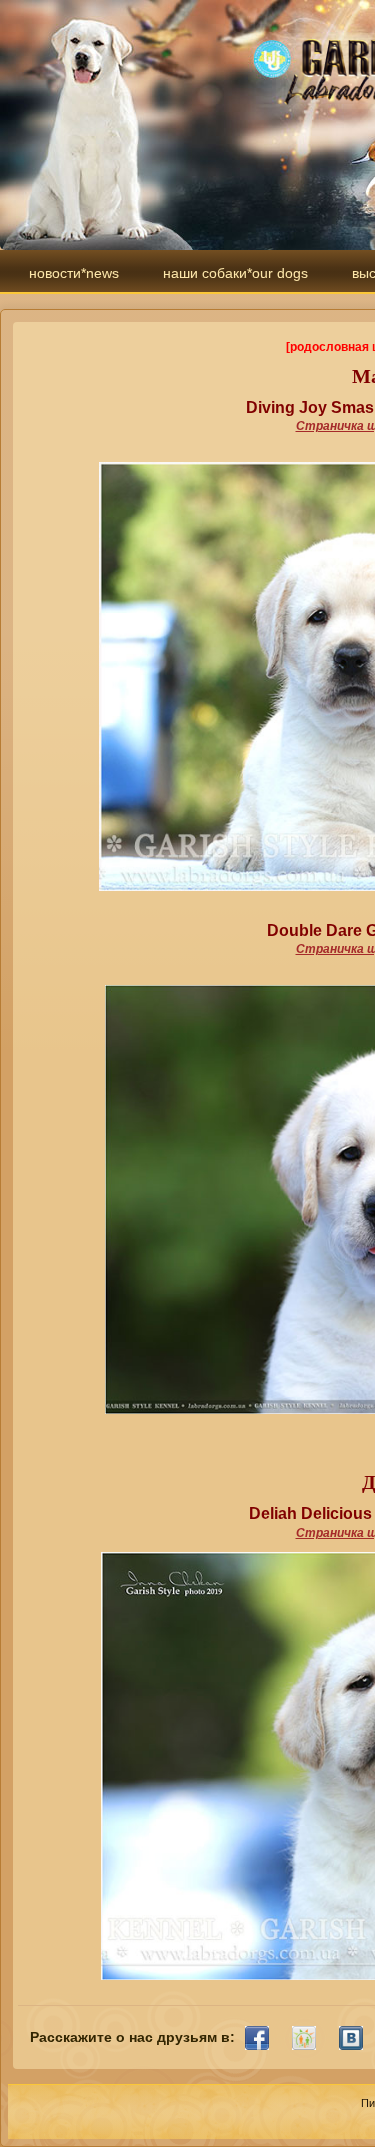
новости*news (74, 273)
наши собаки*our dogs (235, 273)
